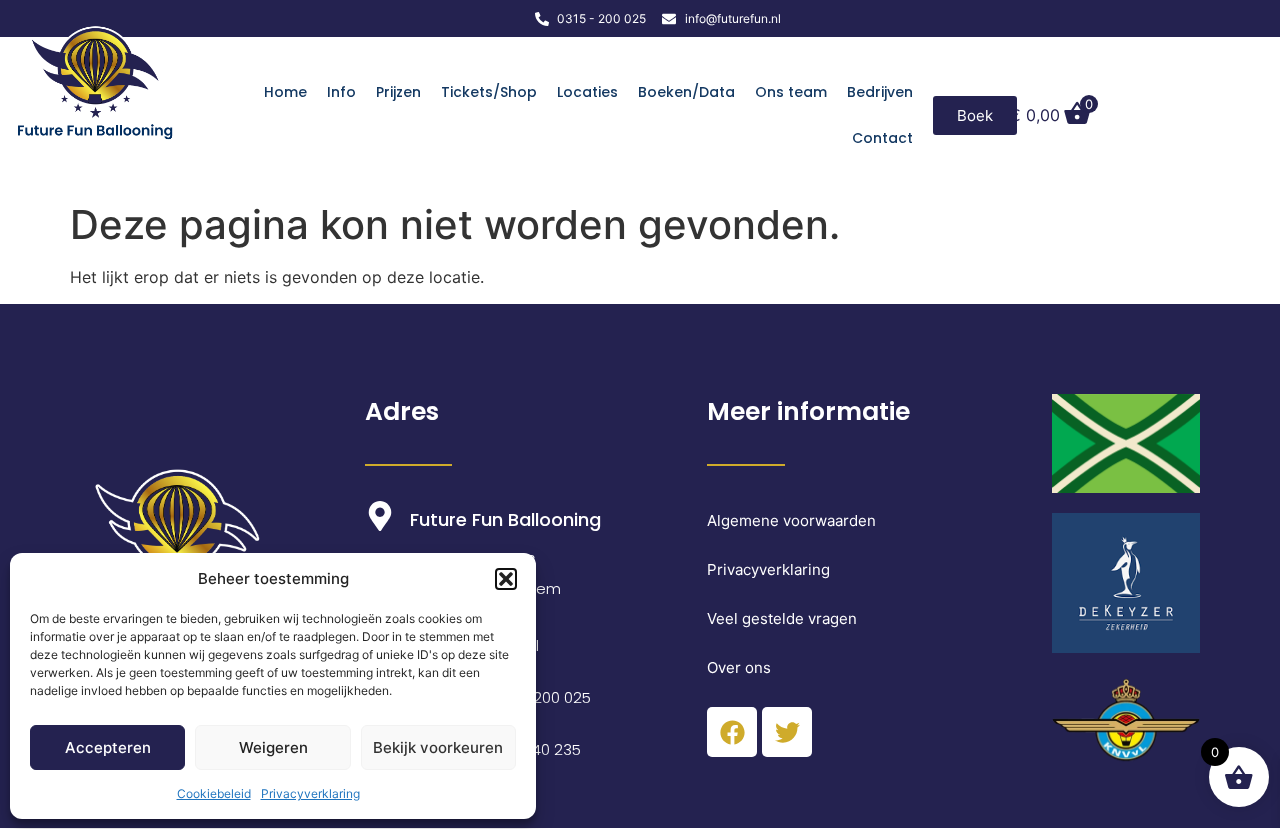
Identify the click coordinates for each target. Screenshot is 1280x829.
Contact (882, 138)
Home (285, 92)
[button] (506, 579)
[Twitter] (787, 732)
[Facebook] (732, 732)
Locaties (587, 92)
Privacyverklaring (310, 793)
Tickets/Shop (489, 92)
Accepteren (108, 747)
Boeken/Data (686, 92)
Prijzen (398, 92)
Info (341, 92)
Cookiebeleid (214, 793)
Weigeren (273, 747)
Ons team (791, 92)
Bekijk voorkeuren (438, 747)
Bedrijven (880, 92)
